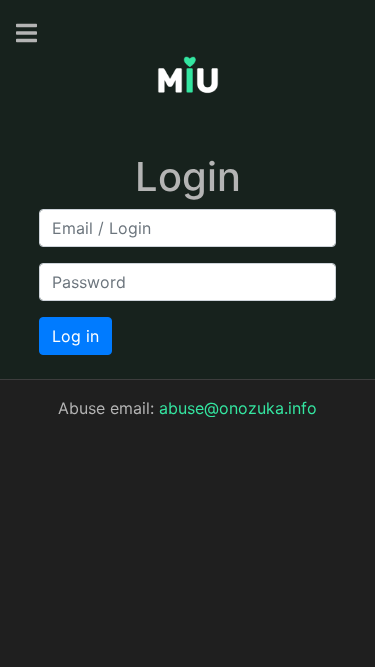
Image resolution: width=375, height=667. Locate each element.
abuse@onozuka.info (238, 408)
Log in (75, 336)
